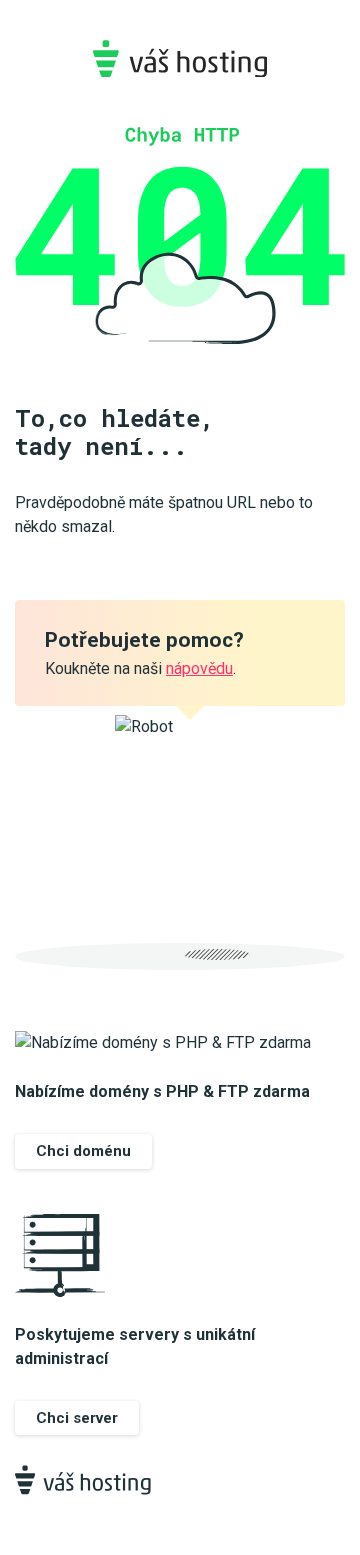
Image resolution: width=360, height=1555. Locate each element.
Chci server (77, 1418)
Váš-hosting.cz (180, 58)
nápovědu (199, 668)
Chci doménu (83, 1151)
